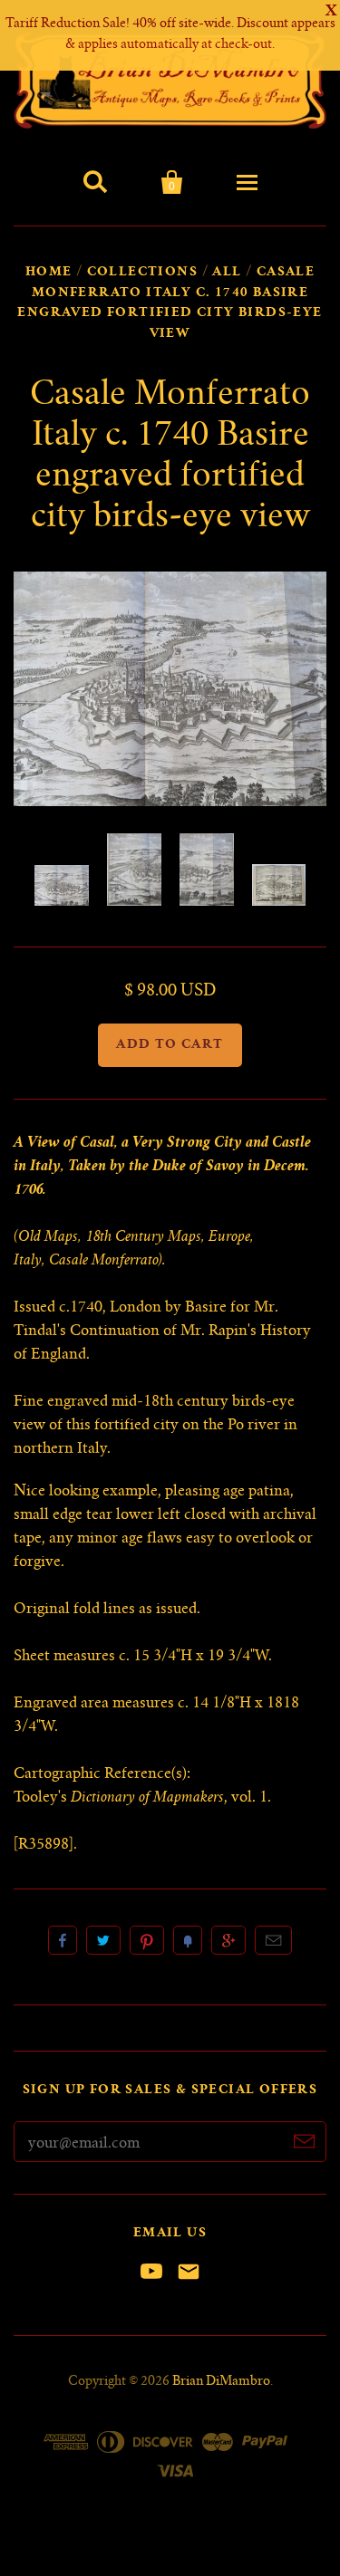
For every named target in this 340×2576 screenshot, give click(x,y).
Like (63, 1940)
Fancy (188, 1940)
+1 (228, 1940)
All (227, 273)
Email (273, 1940)
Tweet (103, 1940)
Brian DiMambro (221, 2382)
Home (49, 273)
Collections (142, 273)
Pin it (147, 1940)
